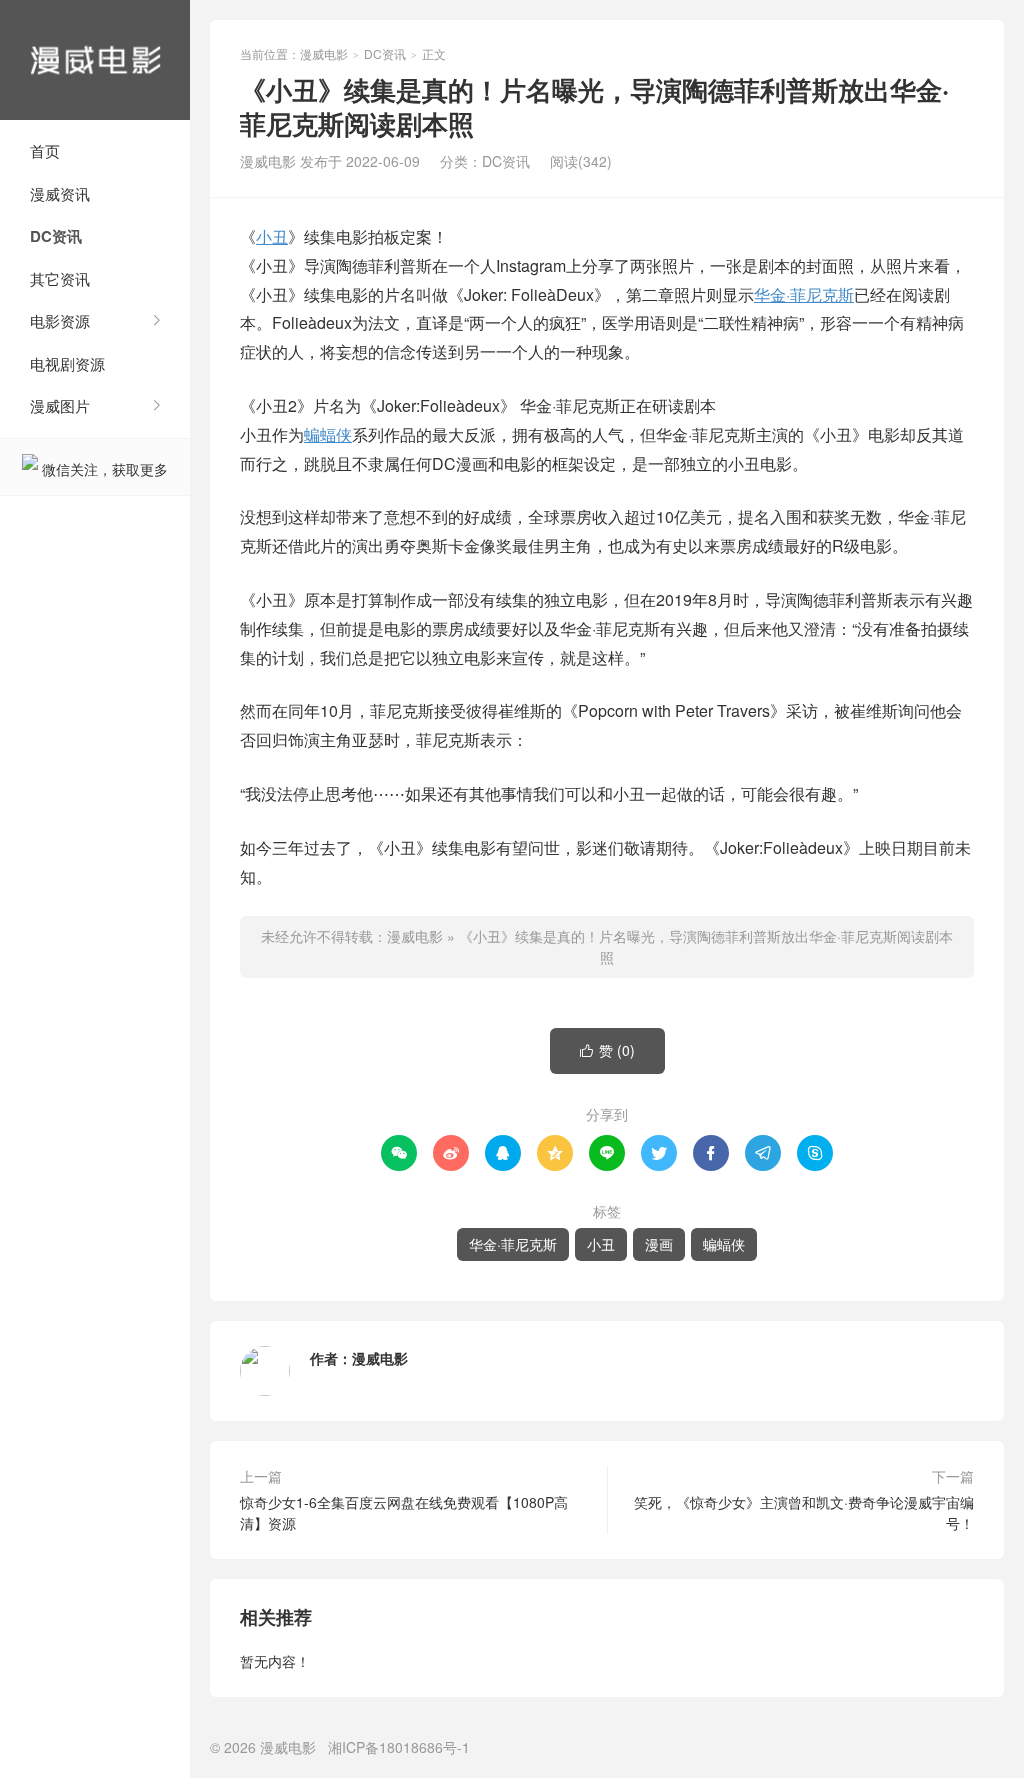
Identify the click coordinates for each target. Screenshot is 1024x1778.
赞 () (607, 1050)
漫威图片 (60, 405)
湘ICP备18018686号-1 (399, 1747)
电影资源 (60, 320)
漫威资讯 (60, 193)
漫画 (659, 1244)
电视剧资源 (67, 363)
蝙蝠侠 (328, 434)
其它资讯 (60, 278)
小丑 (272, 236)
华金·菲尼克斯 (804, 294)
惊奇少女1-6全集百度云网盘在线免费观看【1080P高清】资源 (404, 1512)
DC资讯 (56, 236)
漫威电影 (95, 60)
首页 (45, 150)
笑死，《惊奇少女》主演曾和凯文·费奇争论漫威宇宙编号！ (804, 1512)
